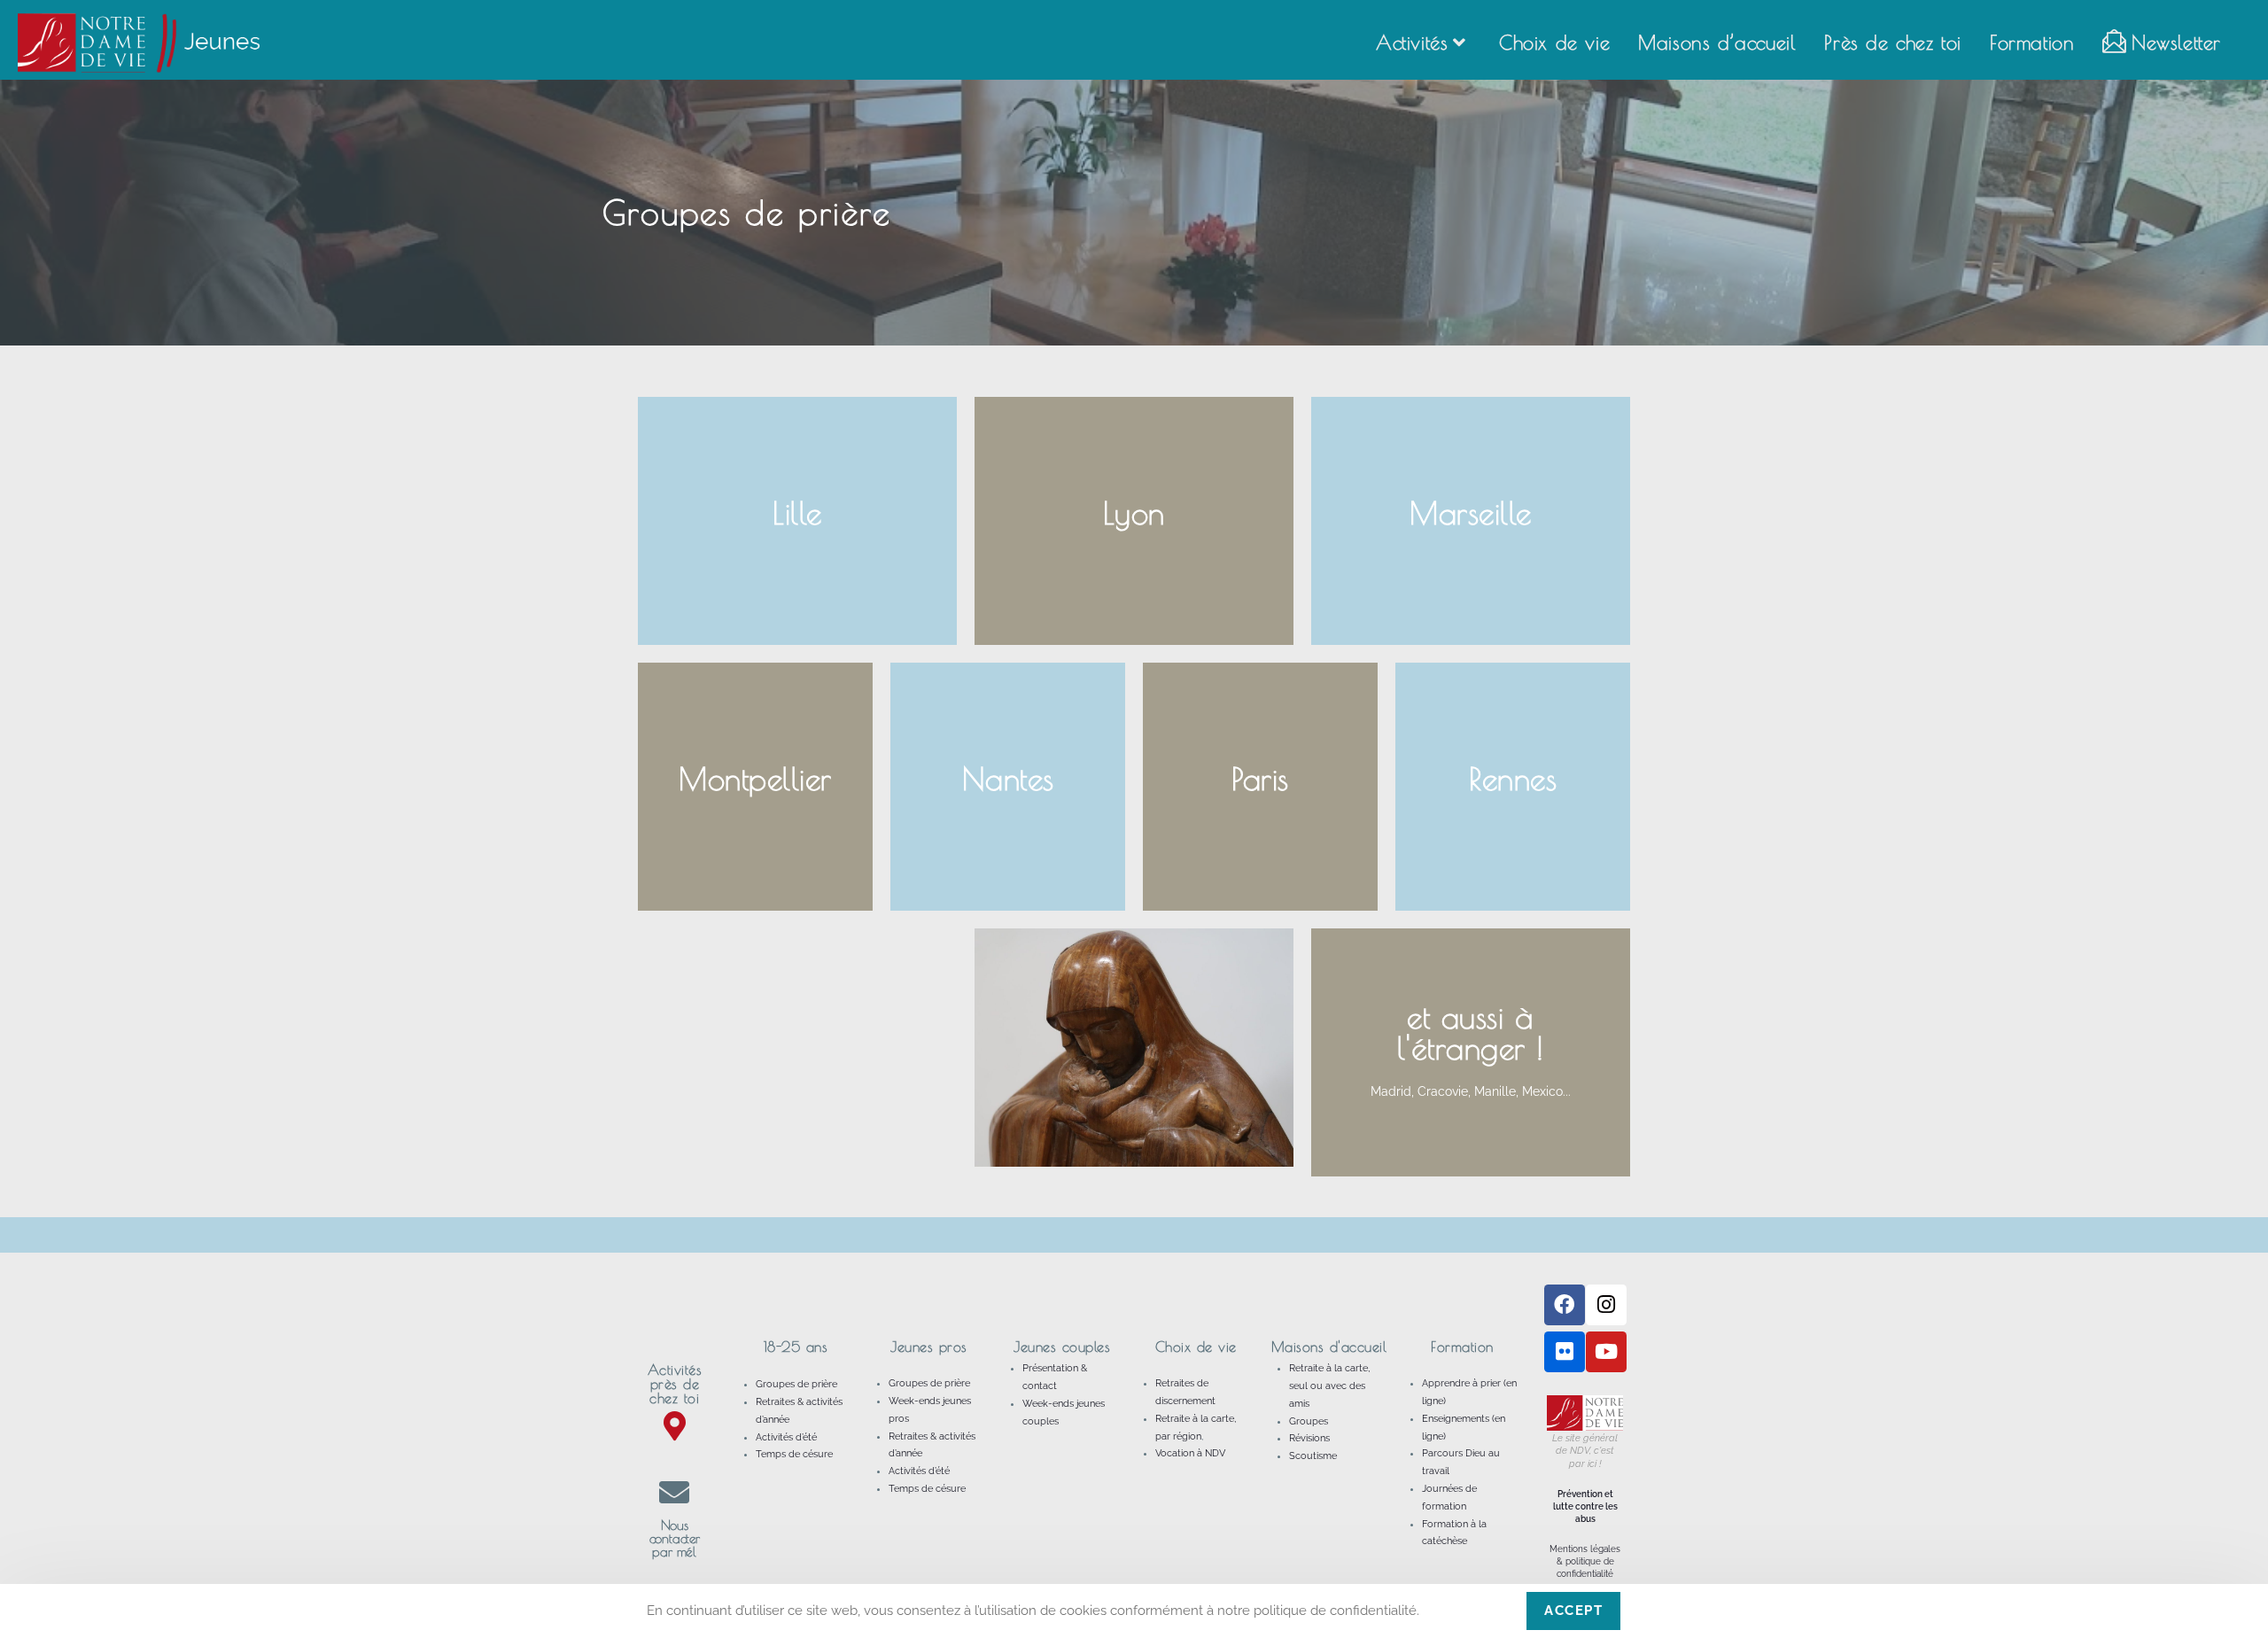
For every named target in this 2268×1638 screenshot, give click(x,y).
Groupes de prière (796, 1384)
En (1470, 1058)
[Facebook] (1565, 1305)
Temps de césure (794, 1454)
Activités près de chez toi (675, 1384)
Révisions (1309, 1438)
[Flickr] (1565, 1352)
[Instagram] (1606, 1305)
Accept (1573, 1611)
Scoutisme (1313, 1456)
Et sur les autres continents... (1471, 1106)
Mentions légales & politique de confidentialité (1585, 1561)
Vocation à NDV (1190, 1453)
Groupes (1309, 1421)
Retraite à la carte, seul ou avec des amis (1329, 1386)
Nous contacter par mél (675, 1538)
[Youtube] (1606, 1352)
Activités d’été (786, 1437)
